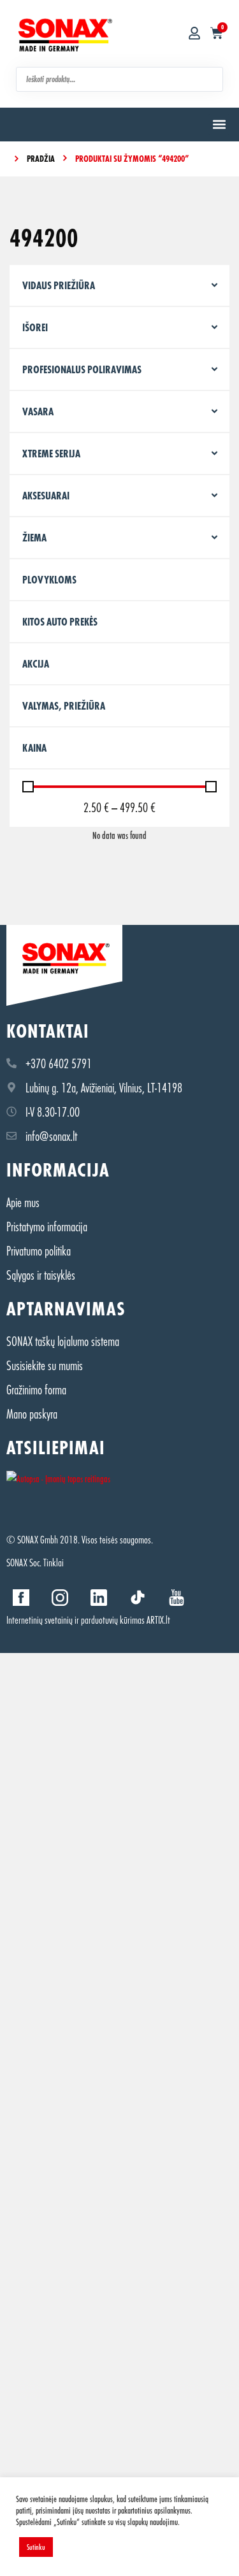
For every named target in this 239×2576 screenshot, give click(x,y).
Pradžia (41, 158)
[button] (219, 125)
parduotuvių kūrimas (113, 1620)
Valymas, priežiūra (64, 705)
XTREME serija (51, 453)
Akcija (36, 663)
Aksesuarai (46, 495)
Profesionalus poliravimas (82, 369)
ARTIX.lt (158, 1620)
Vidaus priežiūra (59, 285)
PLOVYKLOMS (49, 579)
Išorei (35, 327)
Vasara (38, 411)
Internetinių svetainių (40, 1620)
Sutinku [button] (36, 2547)
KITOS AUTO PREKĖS (60, 621)
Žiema (34, 537)
